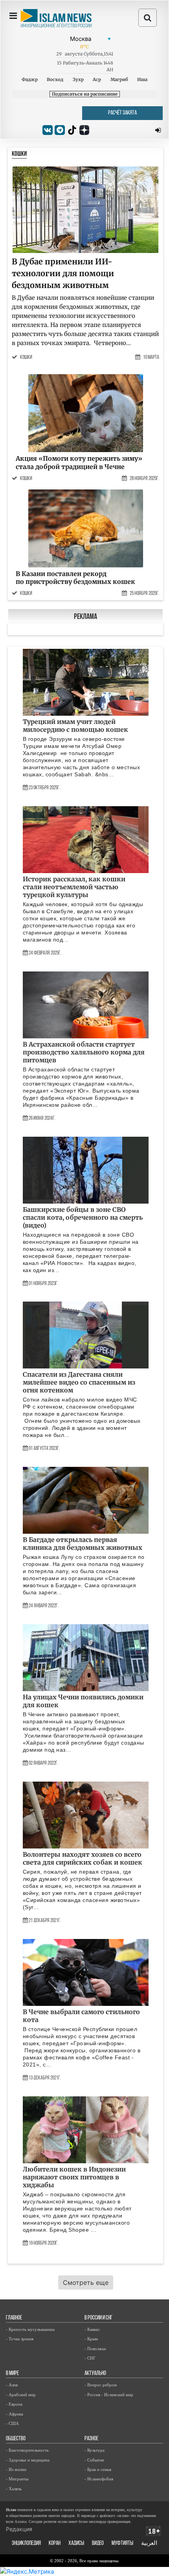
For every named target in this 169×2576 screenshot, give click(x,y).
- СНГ (90, 2358)
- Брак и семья (98, 2469)
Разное (91, 2439)
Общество (16, 2439)
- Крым (91, 2339)
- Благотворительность (27, 2450)
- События (94, 2460)
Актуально (95, 2374)
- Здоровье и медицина (28, 2460)
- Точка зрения (20, 2339)
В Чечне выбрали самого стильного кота (81, 2016)
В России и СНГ (98, 2318)
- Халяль (14, 2489)
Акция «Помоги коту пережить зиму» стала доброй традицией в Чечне (79, 463)
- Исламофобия (99, 2479)
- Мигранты (17, 2479)
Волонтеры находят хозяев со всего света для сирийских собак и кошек (83, 1858)
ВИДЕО (98, 2544)
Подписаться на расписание (85, 94)
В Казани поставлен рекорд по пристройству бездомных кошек (75, 578)
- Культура (95, 2450)
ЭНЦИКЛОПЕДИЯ (26, 2544)
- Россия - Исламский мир (109, 2395)
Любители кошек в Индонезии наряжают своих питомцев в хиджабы (74, 2177)
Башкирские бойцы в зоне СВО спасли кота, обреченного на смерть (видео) (83, 1217)
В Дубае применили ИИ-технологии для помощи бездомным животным (63, 273)
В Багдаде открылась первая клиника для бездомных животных (83, 1544)
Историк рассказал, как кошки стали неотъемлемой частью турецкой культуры (74, 887)
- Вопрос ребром (101, 2385)
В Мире (12, 2374)
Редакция (19, 2529)
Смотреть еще (86, 2282)
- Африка (15, 2414)
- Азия (12, 2385)
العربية (149, 2544)
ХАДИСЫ (76, 2544)
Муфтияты (122, 2544)
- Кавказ (92, 2329)
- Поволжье (95, 2349)
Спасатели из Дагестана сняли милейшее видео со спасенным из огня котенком (79, 1382)
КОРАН (55, 2544)
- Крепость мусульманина (30, 2329)
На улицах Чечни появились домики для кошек (83, 1701)
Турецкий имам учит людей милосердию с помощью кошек (75, 726)
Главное (14, 2318)
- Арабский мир (21, 2395)
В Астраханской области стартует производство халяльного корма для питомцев (84, 1052)
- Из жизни (16, 2469)
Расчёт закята (122, 113)
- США (12, 2423)
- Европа (14, 2404)
